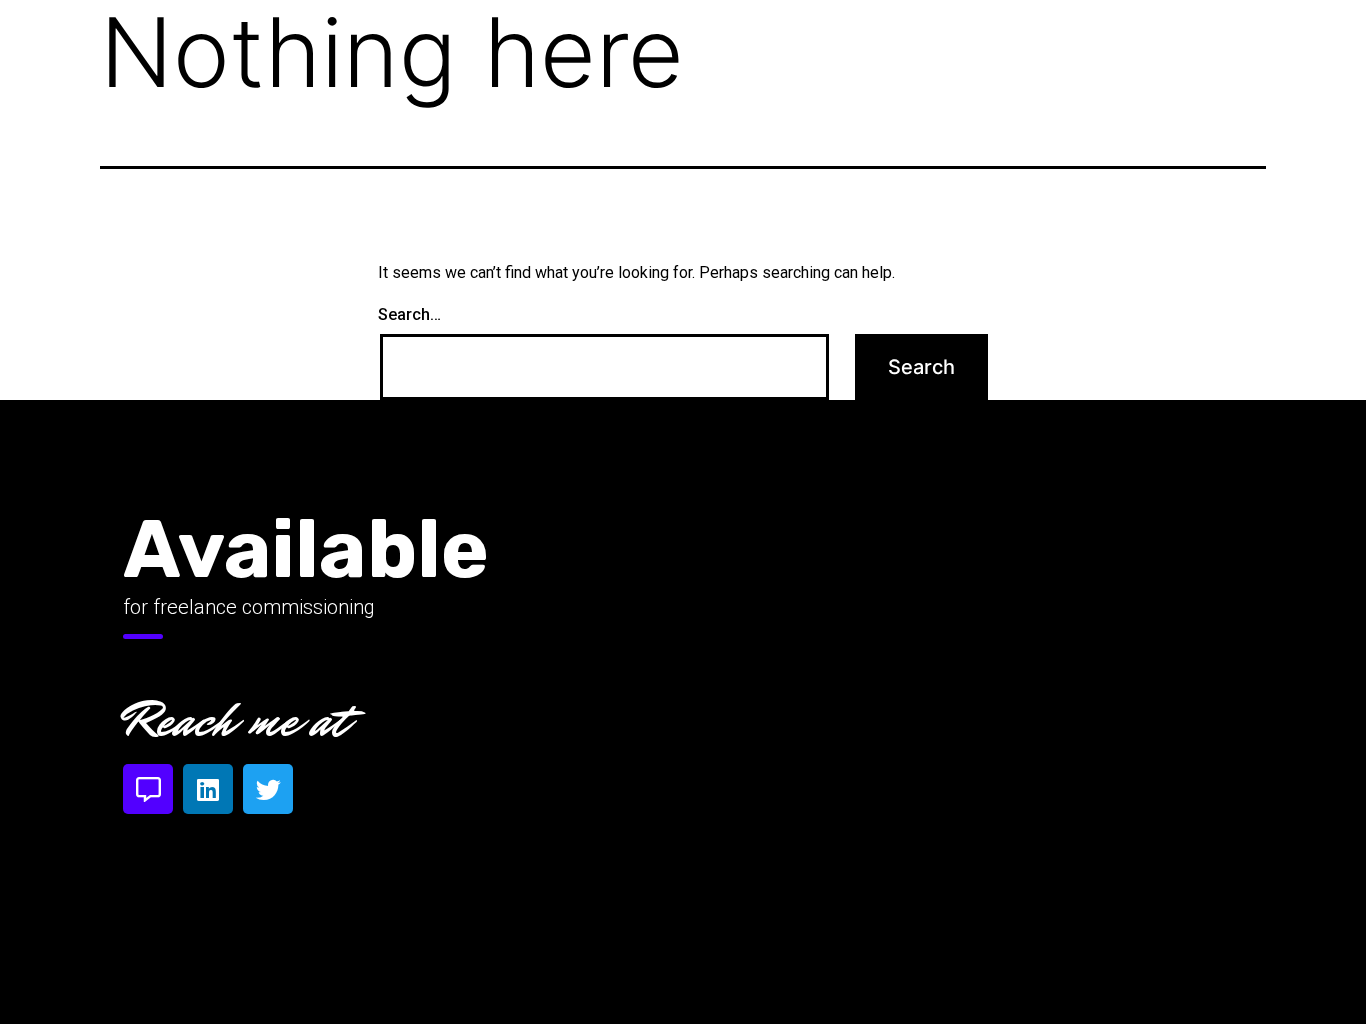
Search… (409, 315)
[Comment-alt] (148, 789)
